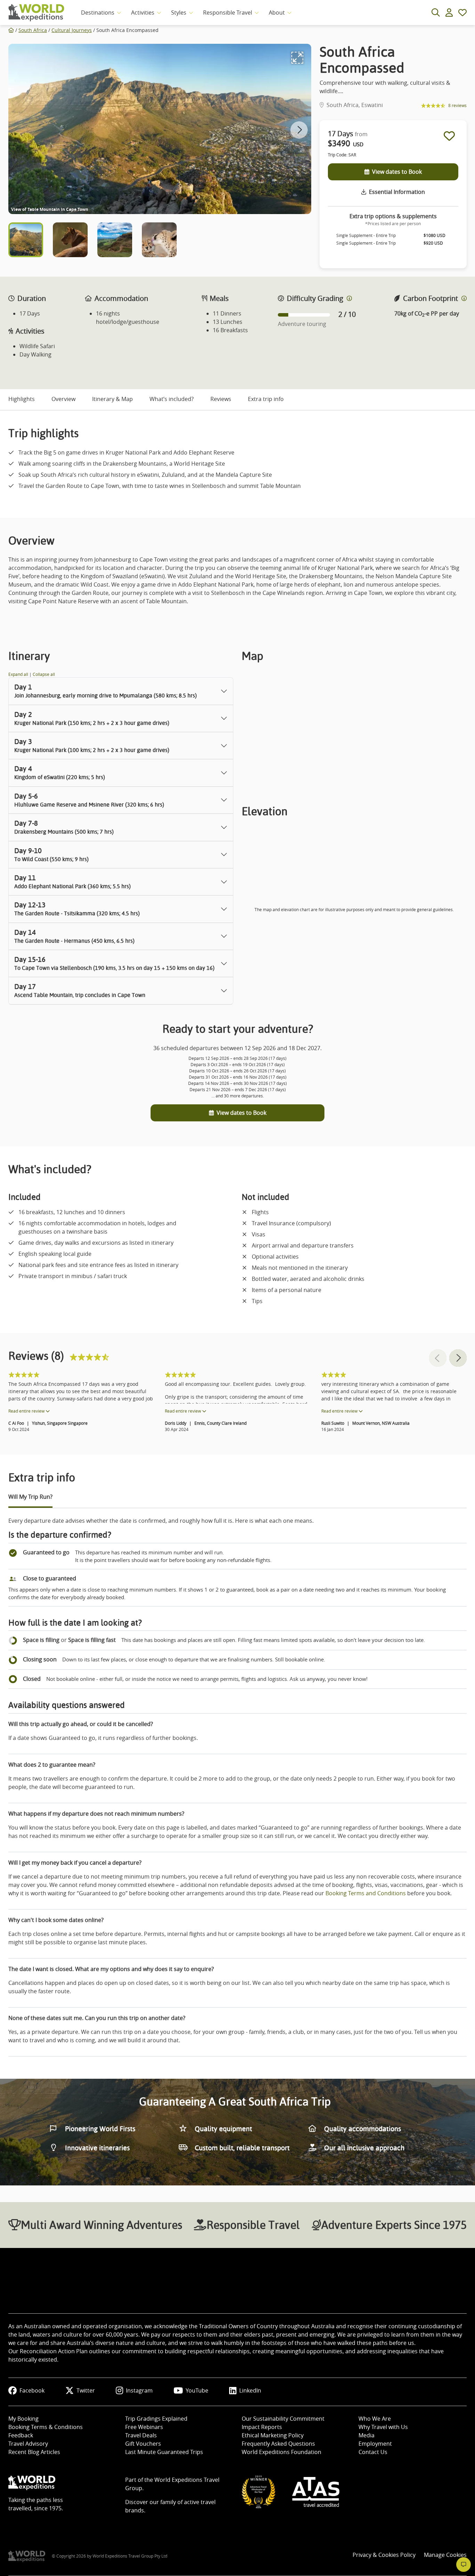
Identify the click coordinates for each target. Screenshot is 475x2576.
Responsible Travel (228, 13)
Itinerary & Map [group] (112, 399)
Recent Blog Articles (34, 2452)
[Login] (449, 13)
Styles (179, 13)
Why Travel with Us (383, 2427)
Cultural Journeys (72, 30)
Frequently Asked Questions (278, 2444)
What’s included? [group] (172, 399)
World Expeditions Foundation (281, 2452)
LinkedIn (250, 2390)
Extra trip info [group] (266, 399)
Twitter (86, 2390)
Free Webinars (144, 2427)
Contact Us (373, 2452)
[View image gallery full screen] (297, 58)
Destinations (98, 13)
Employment (375, 2444)
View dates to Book (397, 172)
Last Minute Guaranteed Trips (164, 2452)
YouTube (197, 2390)
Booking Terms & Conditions (46, 2427)
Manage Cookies (445, 2555)
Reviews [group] (221, 399)
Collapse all (44, 674)
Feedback (21, 2435)
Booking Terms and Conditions (366, 1893)
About (277, 13)
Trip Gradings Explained (156, 2419)
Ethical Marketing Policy (273, 2435)
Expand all (19, 674)
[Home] (11, 30)
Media (367, 2435)
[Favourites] (462, 13)
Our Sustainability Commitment (283, 2419)
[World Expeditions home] (36, 13)
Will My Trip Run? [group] (30, 1497)
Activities (143, 13)
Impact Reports (262, 2427)
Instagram (139, 2390)
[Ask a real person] (464, 2565)
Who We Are (375, 2419)
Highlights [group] (22, 399)
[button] (299, 130)
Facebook (32, 2390)
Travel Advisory (28, 2444)
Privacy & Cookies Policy (384, 2555)
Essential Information (397, 192)
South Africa (33, 30)
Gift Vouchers (143, 2444)
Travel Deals (141, 2435)
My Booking (23, 2419)
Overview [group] (63, 399)
